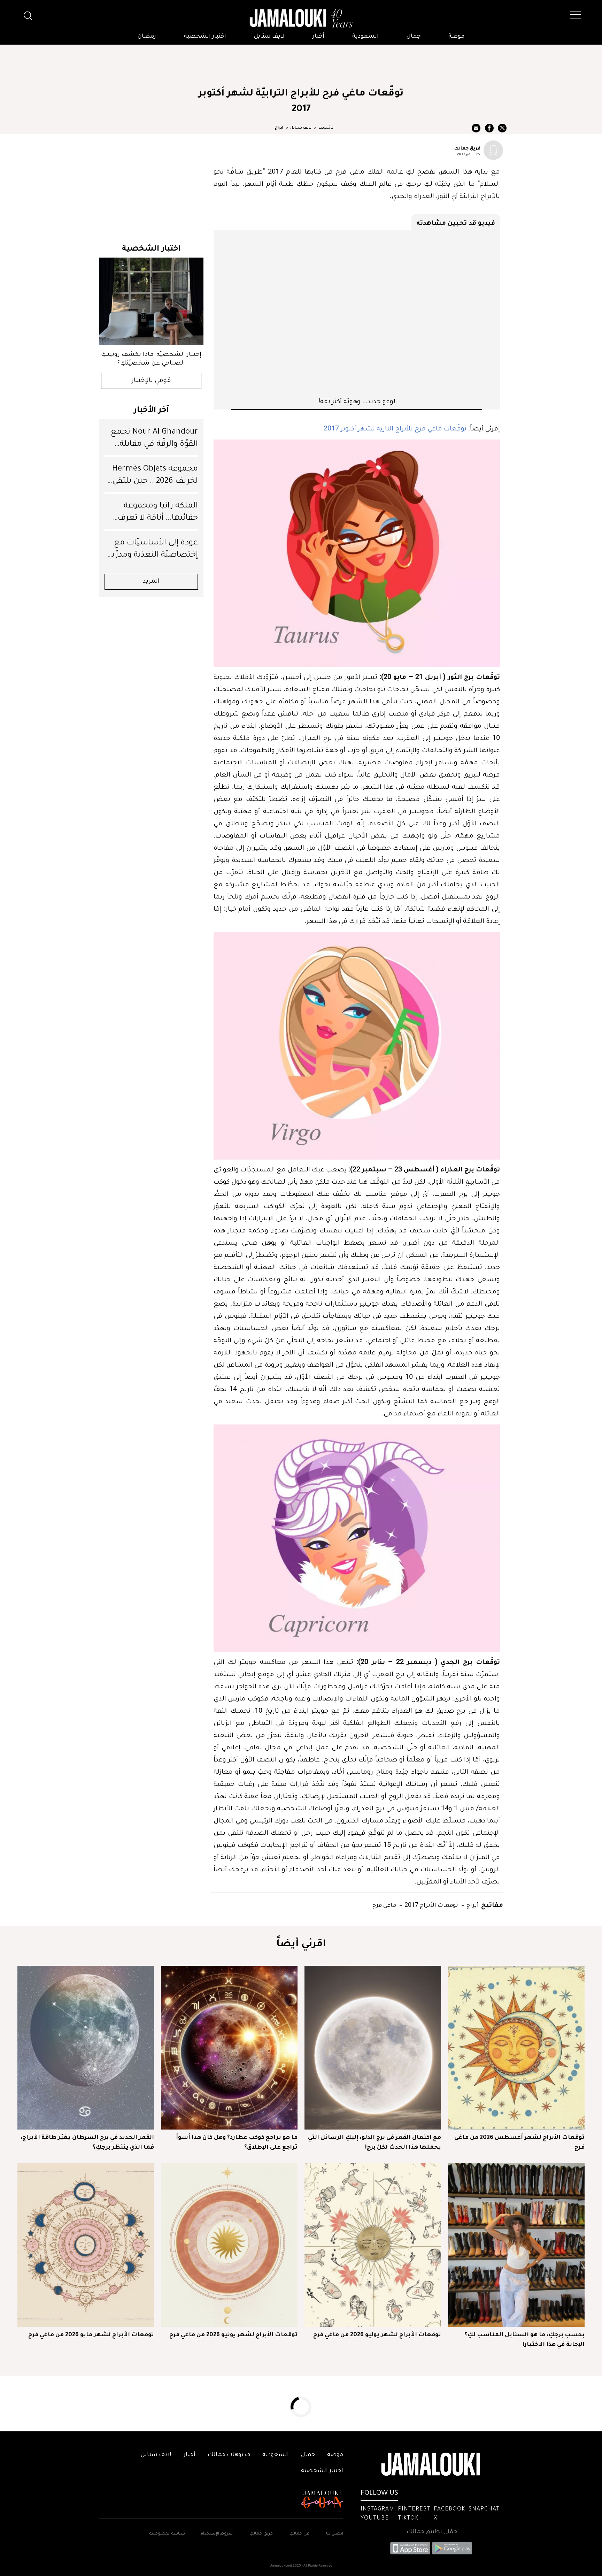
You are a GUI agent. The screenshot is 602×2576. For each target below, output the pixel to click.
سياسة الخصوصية (167, 2534)
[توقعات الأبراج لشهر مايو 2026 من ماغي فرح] (86, 2245)
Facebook (449, 2509)
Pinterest (414, 2509)
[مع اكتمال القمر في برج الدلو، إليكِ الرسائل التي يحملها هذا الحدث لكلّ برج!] (373, 2048)
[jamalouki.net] (301, 18)
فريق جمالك (467, 148)
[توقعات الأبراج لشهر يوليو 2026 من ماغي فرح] (373, 2245)
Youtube (375, 2518)
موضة (456, 37)
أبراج (472, 1905)
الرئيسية (326, 128)
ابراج (279, 128)
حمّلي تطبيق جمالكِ (432, 2532)
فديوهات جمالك (229, 2455)
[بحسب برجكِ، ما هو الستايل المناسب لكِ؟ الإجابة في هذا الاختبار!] (516, 2245)
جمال (414, 37)
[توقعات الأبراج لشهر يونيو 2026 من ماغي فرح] (229, 2245)
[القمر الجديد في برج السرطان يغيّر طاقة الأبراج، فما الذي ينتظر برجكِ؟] (86, 2048)
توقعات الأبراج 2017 (431, 1905)
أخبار (318, 37)
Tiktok (408, 2518)
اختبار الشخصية (205, 37)
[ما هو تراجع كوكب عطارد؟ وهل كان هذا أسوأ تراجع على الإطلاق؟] (229, 2048)
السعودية (365, 37)
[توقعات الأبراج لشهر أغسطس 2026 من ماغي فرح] (516, 2048)
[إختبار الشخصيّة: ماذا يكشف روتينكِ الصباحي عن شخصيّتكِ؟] (151, 301)
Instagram (377, 2509)
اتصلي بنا (335, 2534)
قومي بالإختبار (151, 381)
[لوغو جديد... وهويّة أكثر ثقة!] (357, 313)
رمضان (147, 37)
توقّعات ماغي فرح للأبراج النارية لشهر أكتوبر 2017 (395, 428)
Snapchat (484, 2509)
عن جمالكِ (299, 2534)
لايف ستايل (269, 37)
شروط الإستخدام (216, 2534)
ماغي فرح (384, 1905)
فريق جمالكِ (261, 2534)
